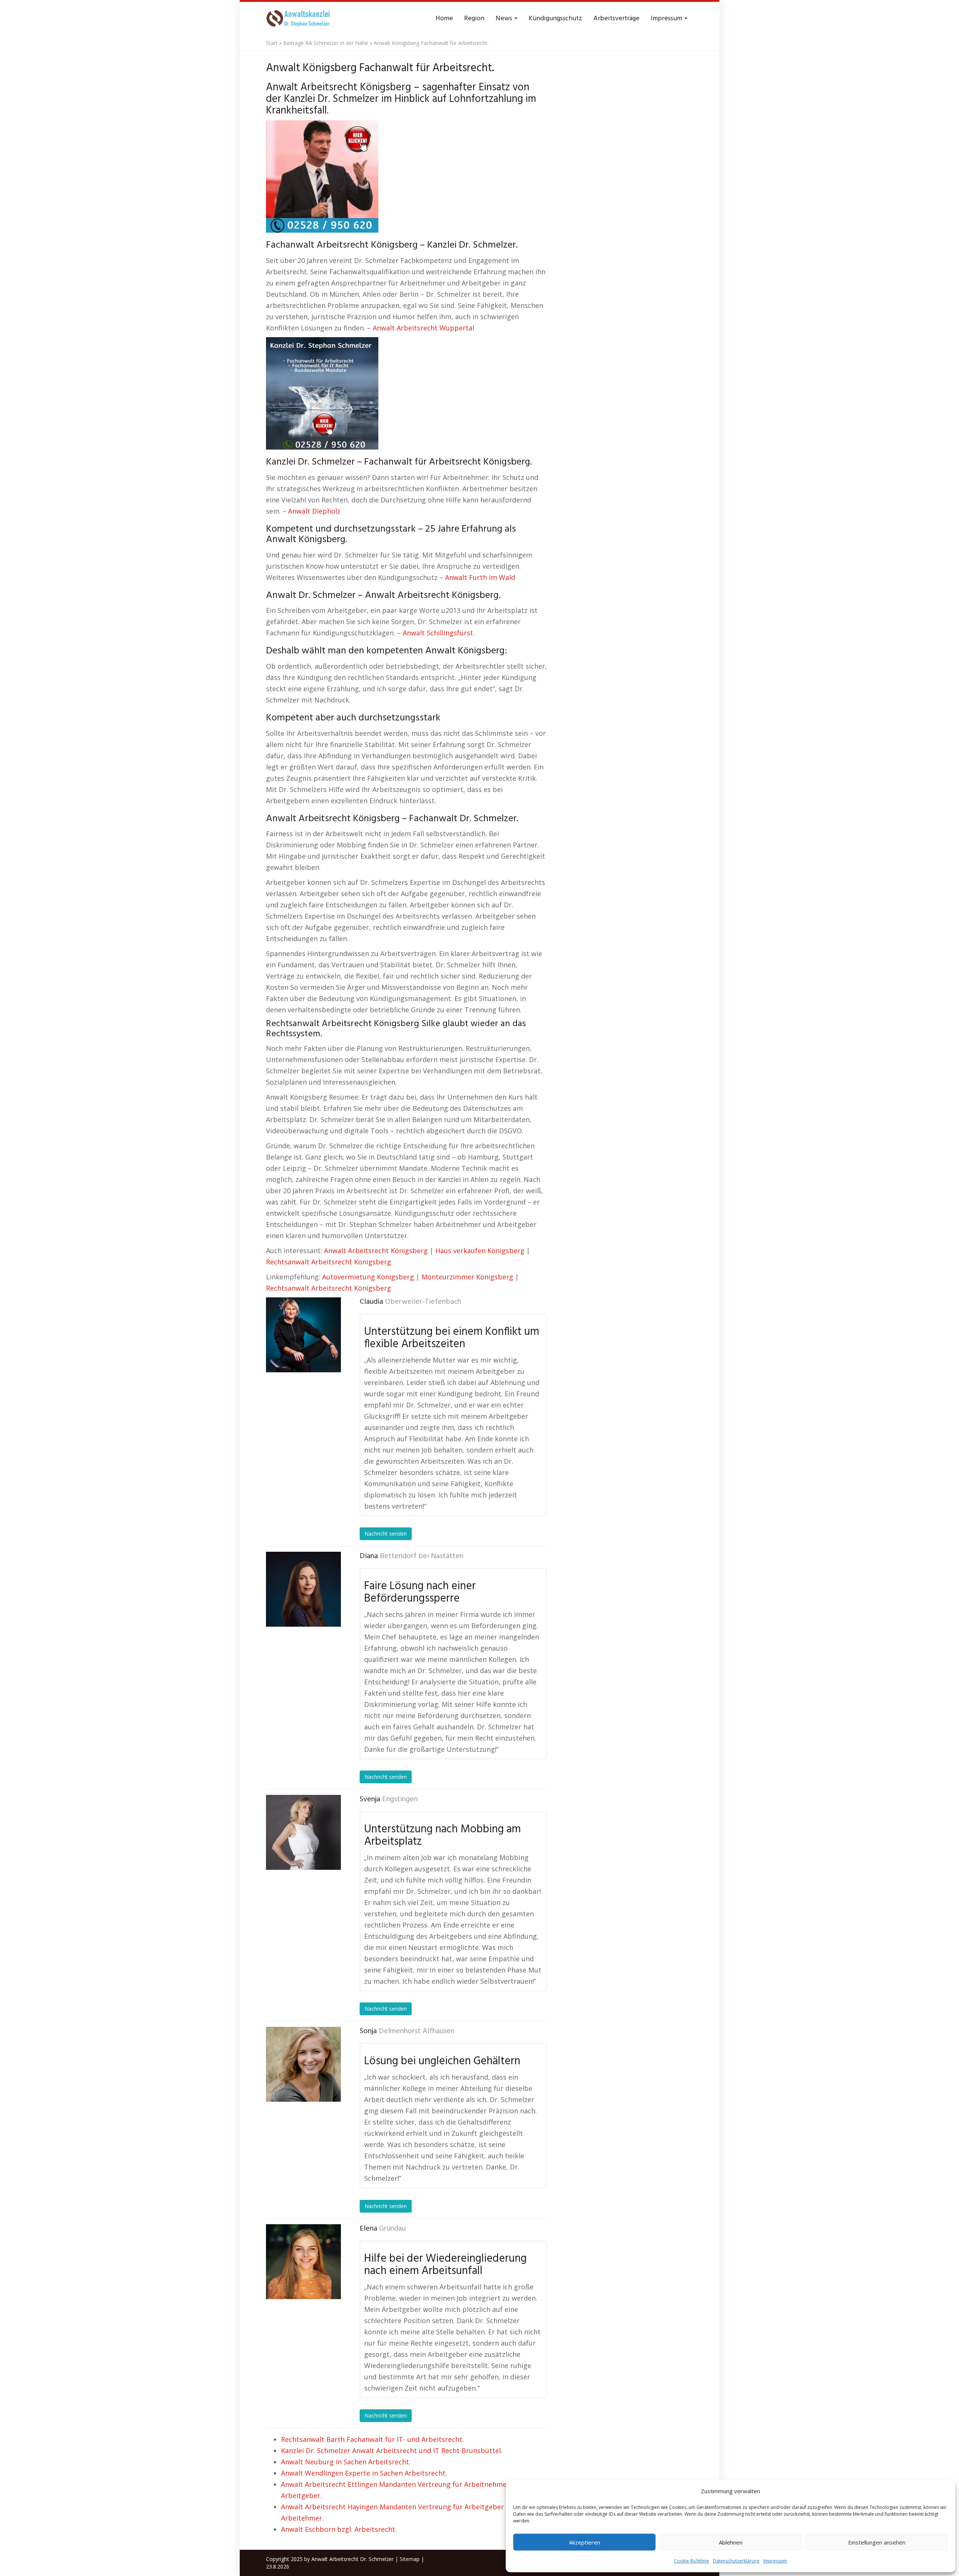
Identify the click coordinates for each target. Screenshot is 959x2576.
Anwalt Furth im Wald (480, 577)
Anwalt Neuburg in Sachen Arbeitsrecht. (346, 2462)
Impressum (775, 2561)
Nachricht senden (386, 1534)
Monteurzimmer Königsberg (467, 1277)
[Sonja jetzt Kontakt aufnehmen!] (303, 2064)
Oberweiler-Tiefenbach (423, 1302)
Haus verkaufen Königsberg (480, 1251)
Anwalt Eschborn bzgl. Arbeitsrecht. (339, 2529)
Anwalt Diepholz (314, 511)
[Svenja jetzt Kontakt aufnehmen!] (303, 1832)
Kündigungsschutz (555, 19)
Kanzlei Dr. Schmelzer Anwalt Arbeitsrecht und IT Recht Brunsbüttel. (392, 2450)
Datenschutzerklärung (736, 2561)
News (505, 19)
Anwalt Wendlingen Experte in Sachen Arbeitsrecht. (364, 2473)
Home (444, 19)
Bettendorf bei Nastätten (422, 1556)
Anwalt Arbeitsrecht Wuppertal (423, 328)
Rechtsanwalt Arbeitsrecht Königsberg (329, 1262)
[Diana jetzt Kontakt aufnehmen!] (303, 1589)
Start (272, 43)
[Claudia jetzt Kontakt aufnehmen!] (303, 1335)
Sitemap (410, 2559)
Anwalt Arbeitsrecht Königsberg (376, 1251)
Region (474, 19)
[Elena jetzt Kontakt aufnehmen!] (303, 2262)
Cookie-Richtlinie (692, 2561)
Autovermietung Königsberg (368, 1277)
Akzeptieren (585, 2542)
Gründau (392, 2229)
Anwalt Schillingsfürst (438, 633)
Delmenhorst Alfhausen (417, 2031)
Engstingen (400, 1799)
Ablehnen (731, 2542)
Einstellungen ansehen (877, 2542)
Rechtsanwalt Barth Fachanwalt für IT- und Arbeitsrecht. (372, 2439)
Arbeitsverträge (616, 19)
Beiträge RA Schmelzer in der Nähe (326, 43)
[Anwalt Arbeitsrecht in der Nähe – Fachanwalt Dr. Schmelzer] (300, 19)
